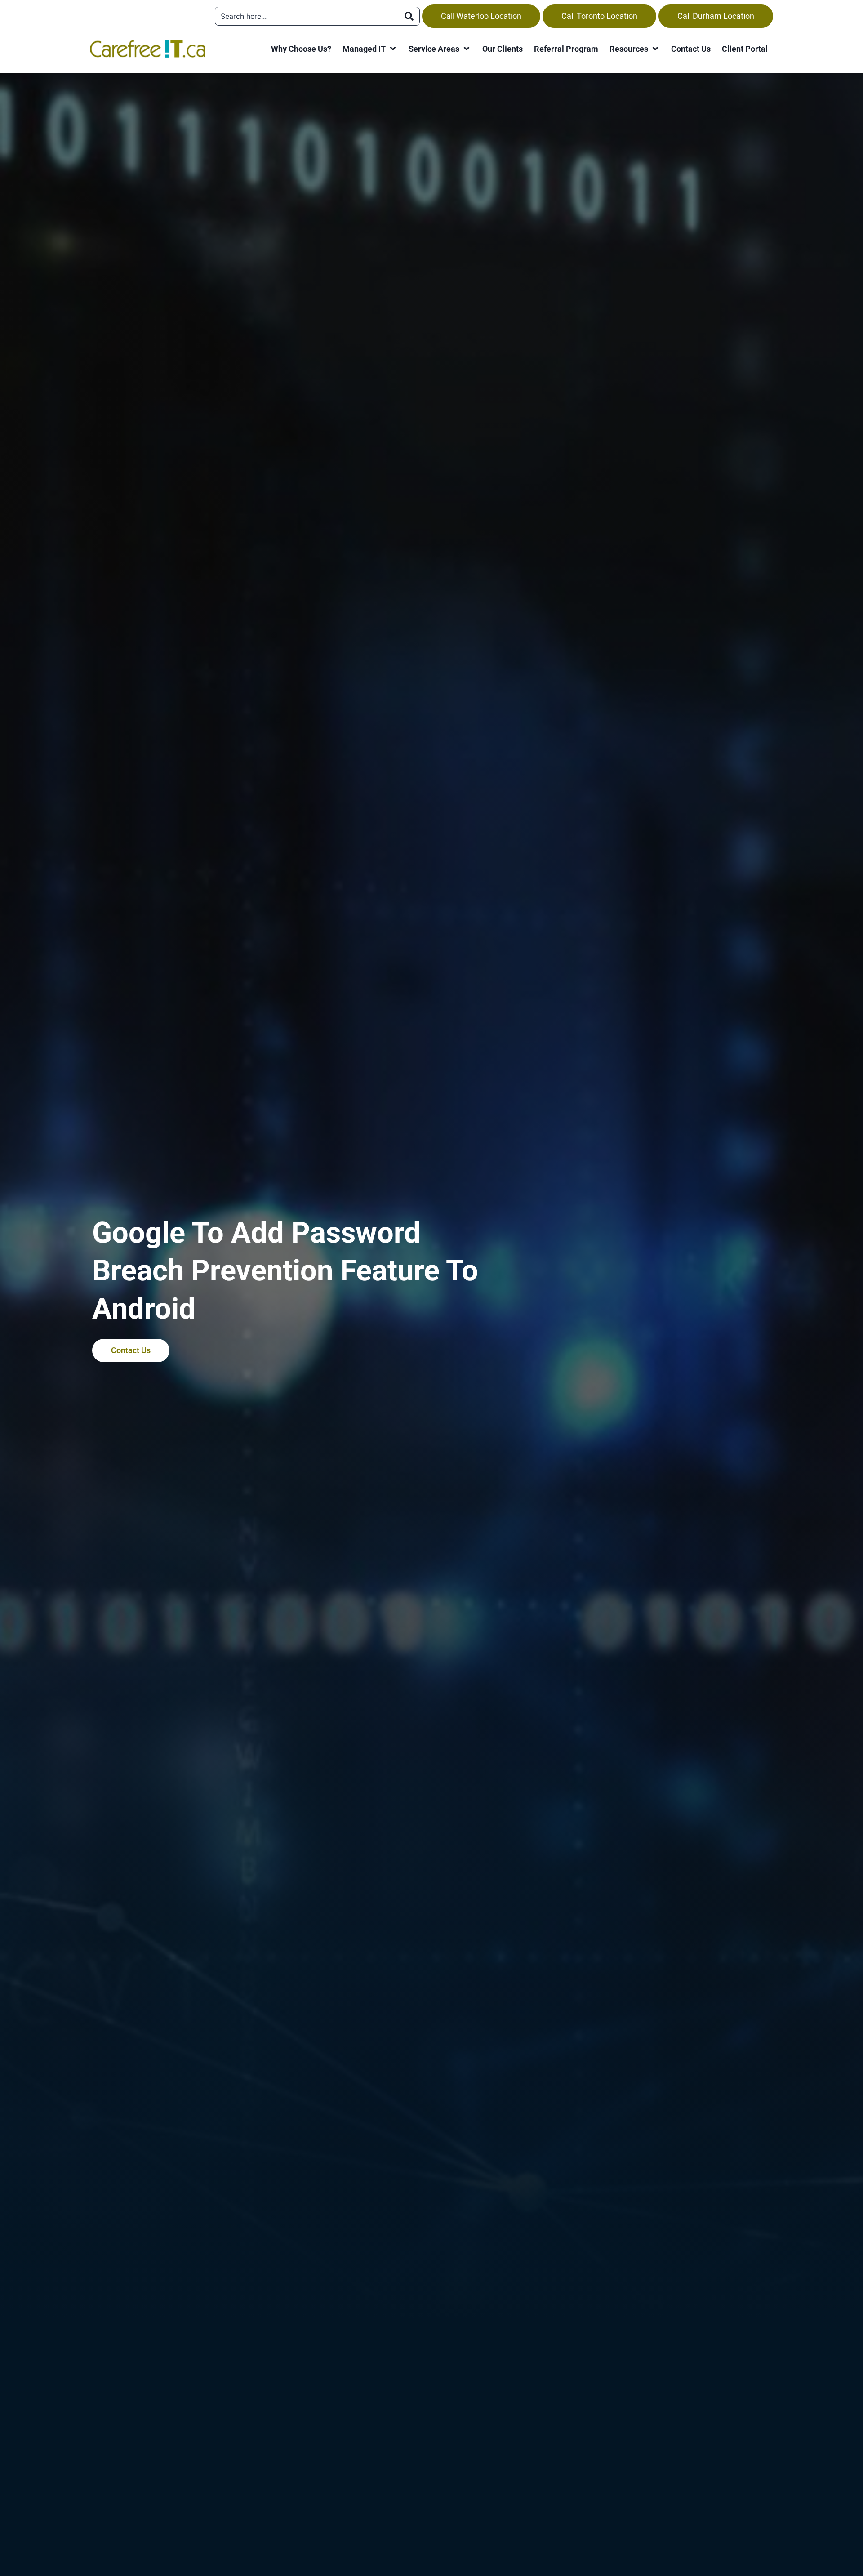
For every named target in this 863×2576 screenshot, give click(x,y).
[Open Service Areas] (467, 49)
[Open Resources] (655, 49)
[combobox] (307, 16)
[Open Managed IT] (393, 49)
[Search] (409, 16)
